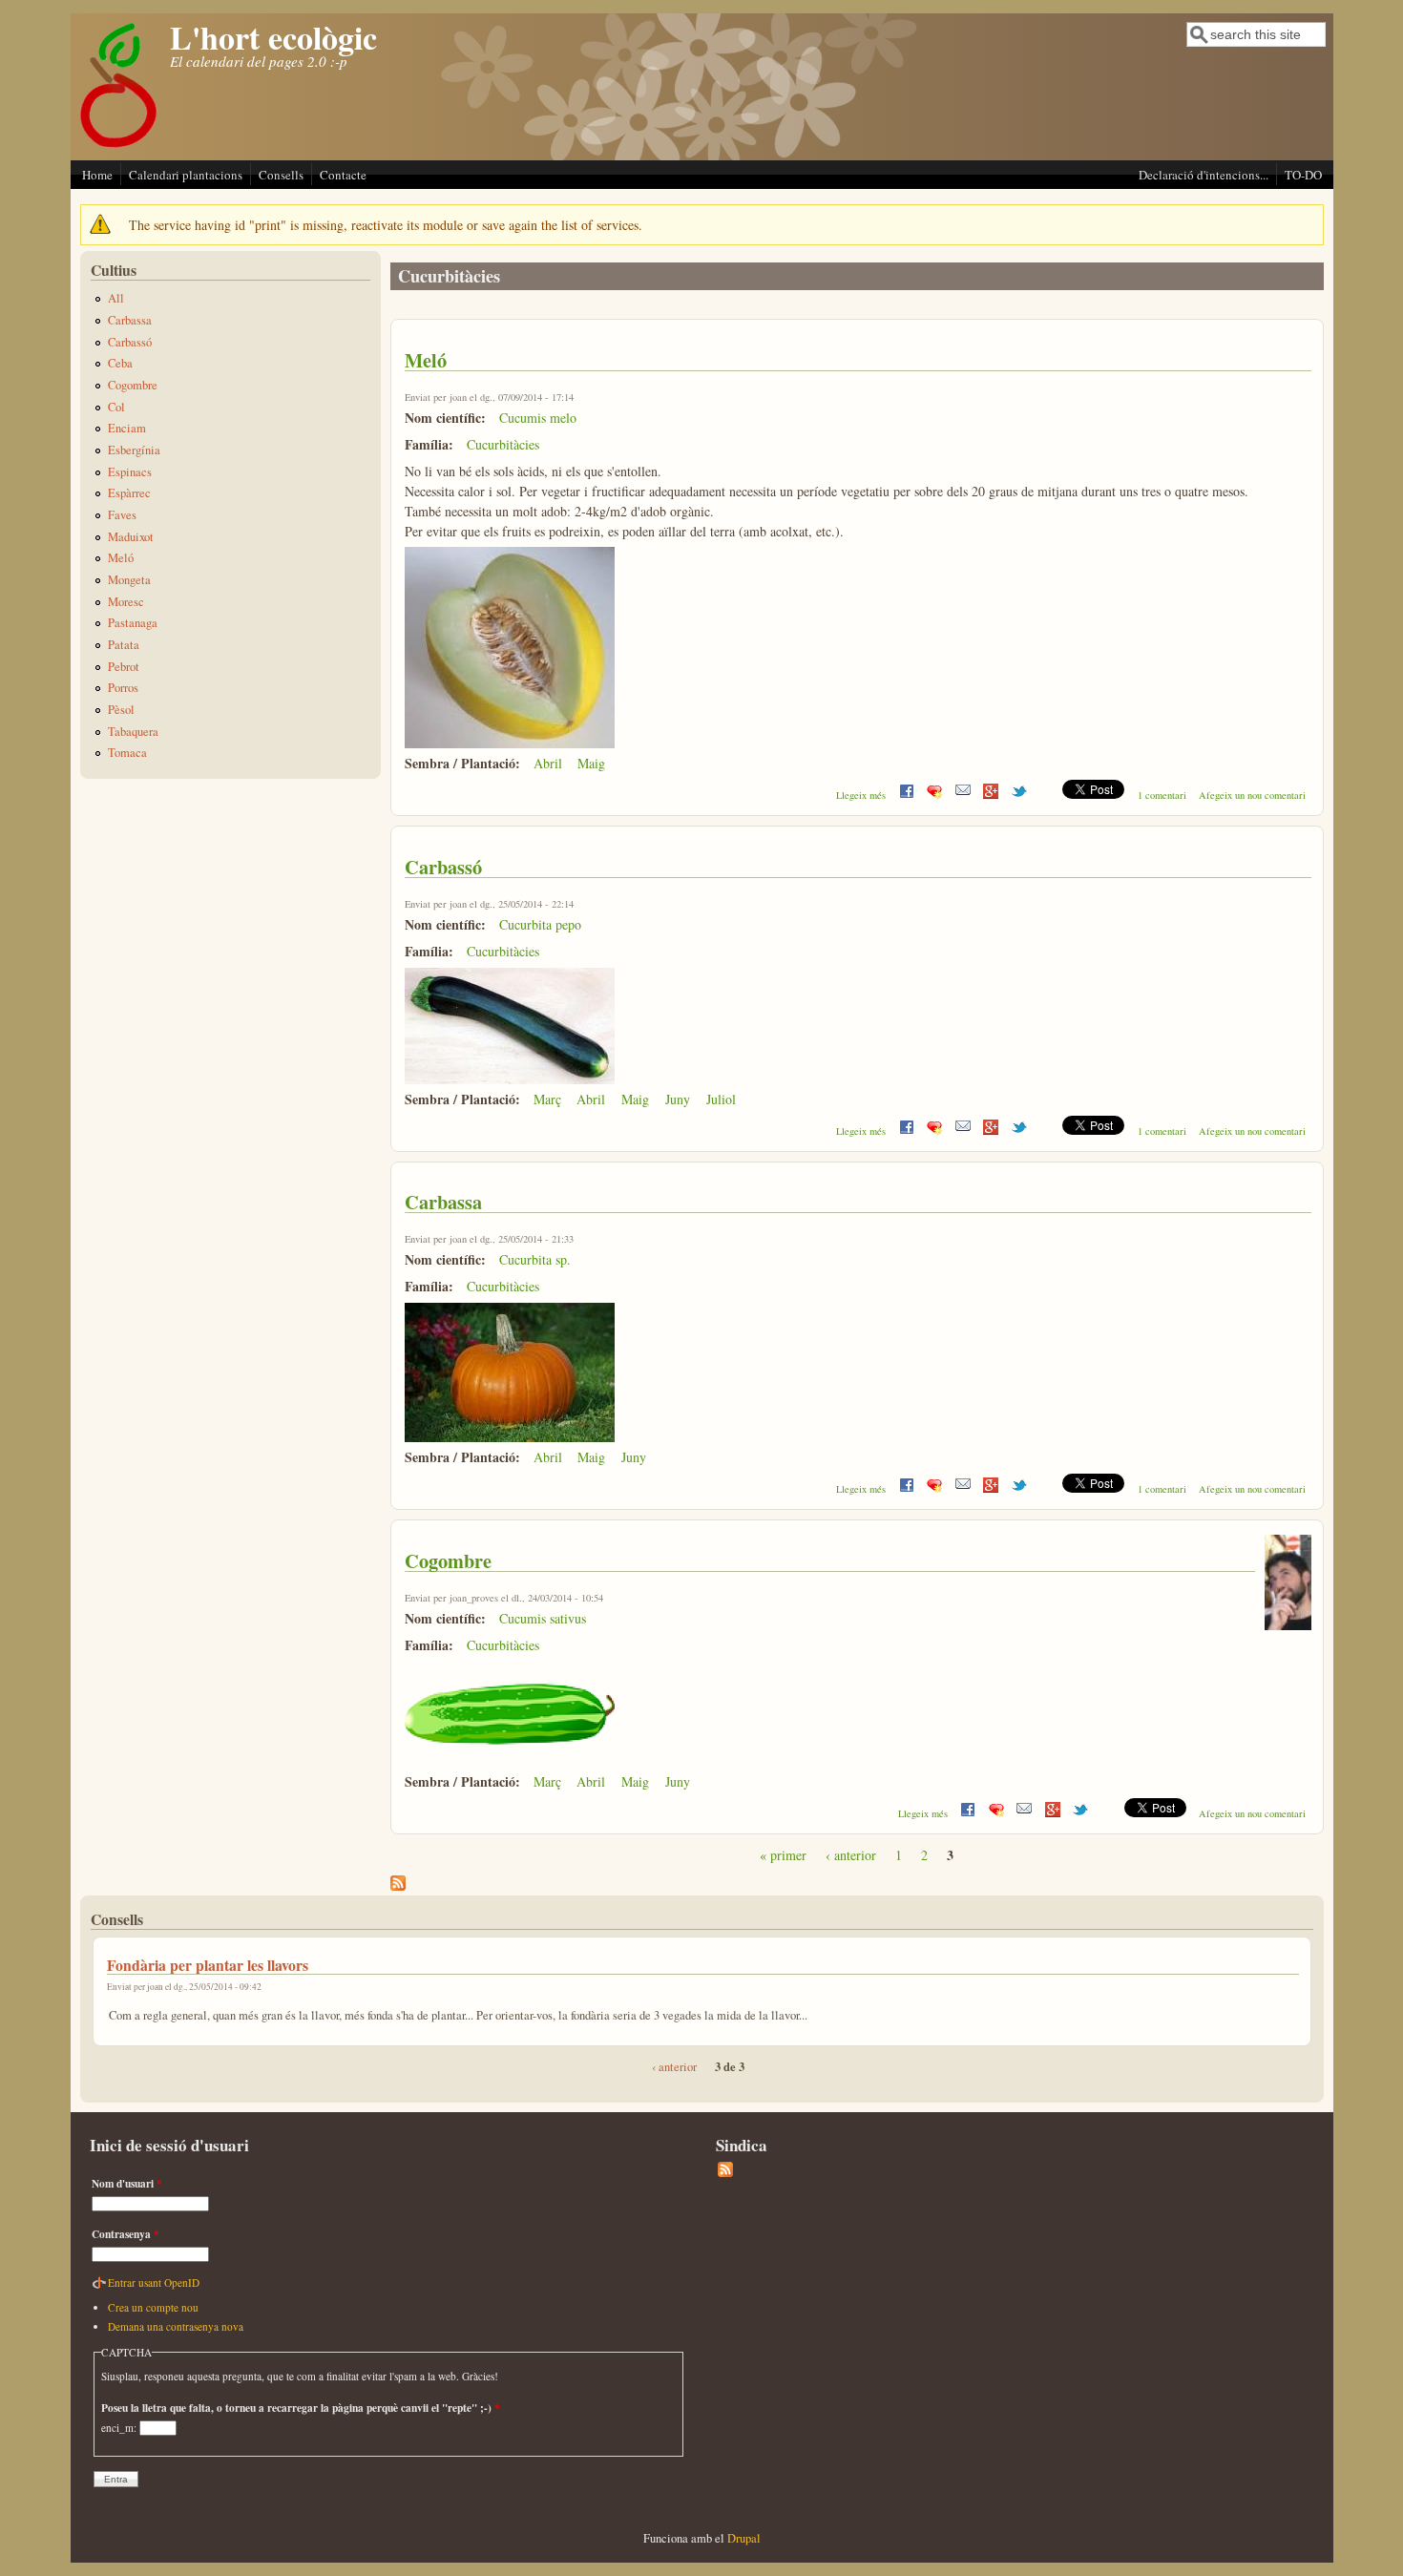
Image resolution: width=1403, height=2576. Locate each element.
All (116, 298)
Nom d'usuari (127, 2183)
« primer (783, 1855)
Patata (124, 645)
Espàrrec (129, 493)
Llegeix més (861, 795)
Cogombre (448, 1560)
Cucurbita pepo (540, 924)
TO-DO (1303, 175)
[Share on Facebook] (907, 795)
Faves (122, 515)
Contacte (343, 175)
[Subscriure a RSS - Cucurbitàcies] (398, 1885)
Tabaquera (133, 732)
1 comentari (1162, 795)
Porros (123, 688)
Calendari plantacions (186, 175)
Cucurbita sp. (535, 1259)
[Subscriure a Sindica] (725, 2173)
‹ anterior (851, 1855)
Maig (591, 763)
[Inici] (119, 147)
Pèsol (121, 710)
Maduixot (131, 537)
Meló (426, 360)
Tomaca (127, 753)
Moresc (126, 602)
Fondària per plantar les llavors (208, 1965)
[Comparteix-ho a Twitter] (1019, 795)
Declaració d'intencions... (1204, 175)
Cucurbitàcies (503, 444)
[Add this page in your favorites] (934, 795)
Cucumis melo (538, 418)
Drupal (744, 2538)
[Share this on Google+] (991, 795)
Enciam (127, 428)
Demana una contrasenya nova (176, 2326)
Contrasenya (126, 2234)
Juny (678, 1099)
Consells (281, 175)
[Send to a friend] (963, 795)
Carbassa (443, 1202)
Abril (548, 763)
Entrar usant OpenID (154, 2283)
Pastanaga (133, 623)
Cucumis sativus (543, 1618)
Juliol (721, 1099)
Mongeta (129, 580)
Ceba (120, 363)
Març (547, 1099)
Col (116, 407)
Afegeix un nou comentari (1252, 795)
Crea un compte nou (153, 2307)
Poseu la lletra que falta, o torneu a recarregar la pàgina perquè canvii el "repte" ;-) (301, 2408)
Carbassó (443, 867)
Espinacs (130, 472)
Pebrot (124, 667)
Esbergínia (134, 450)
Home (97, 175)
